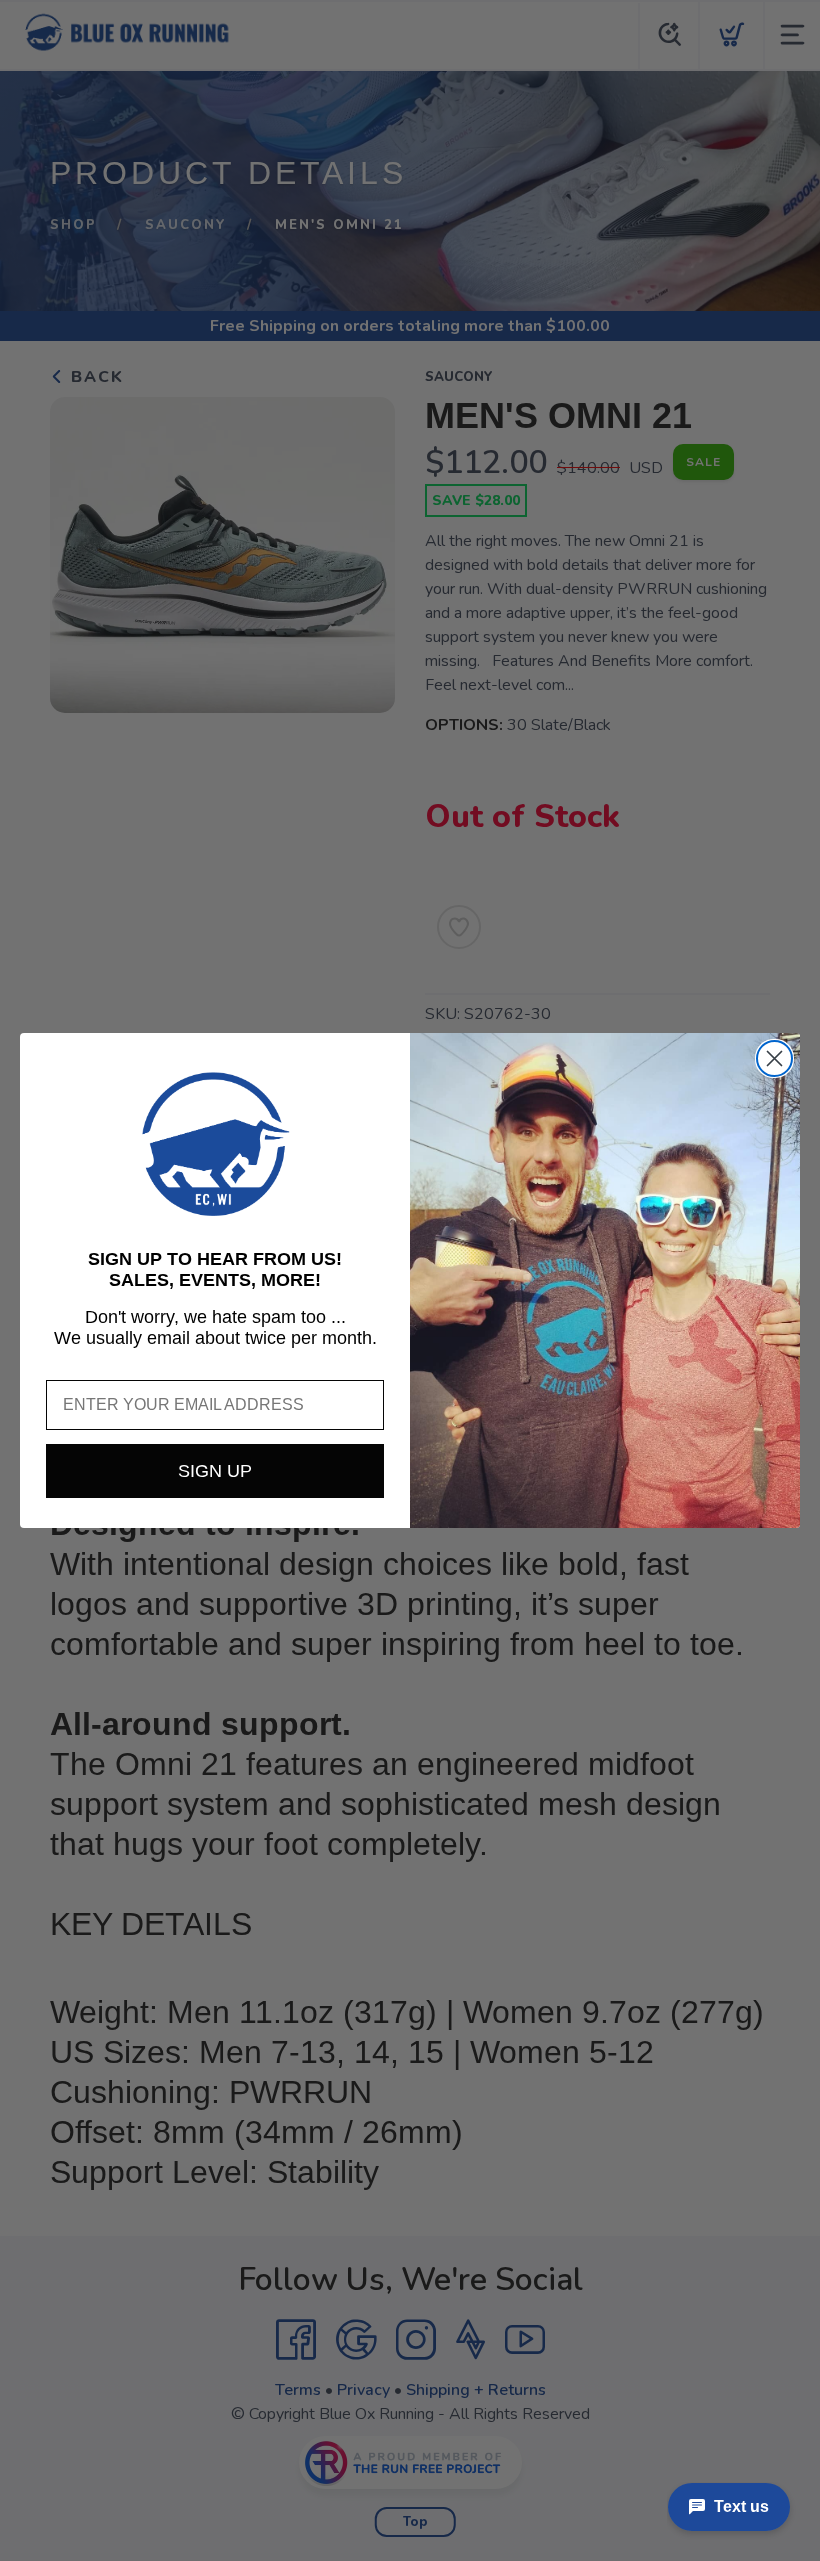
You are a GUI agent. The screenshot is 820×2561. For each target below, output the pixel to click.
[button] (215, 1144)
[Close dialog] (774, 1058)
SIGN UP (215, 1471)
